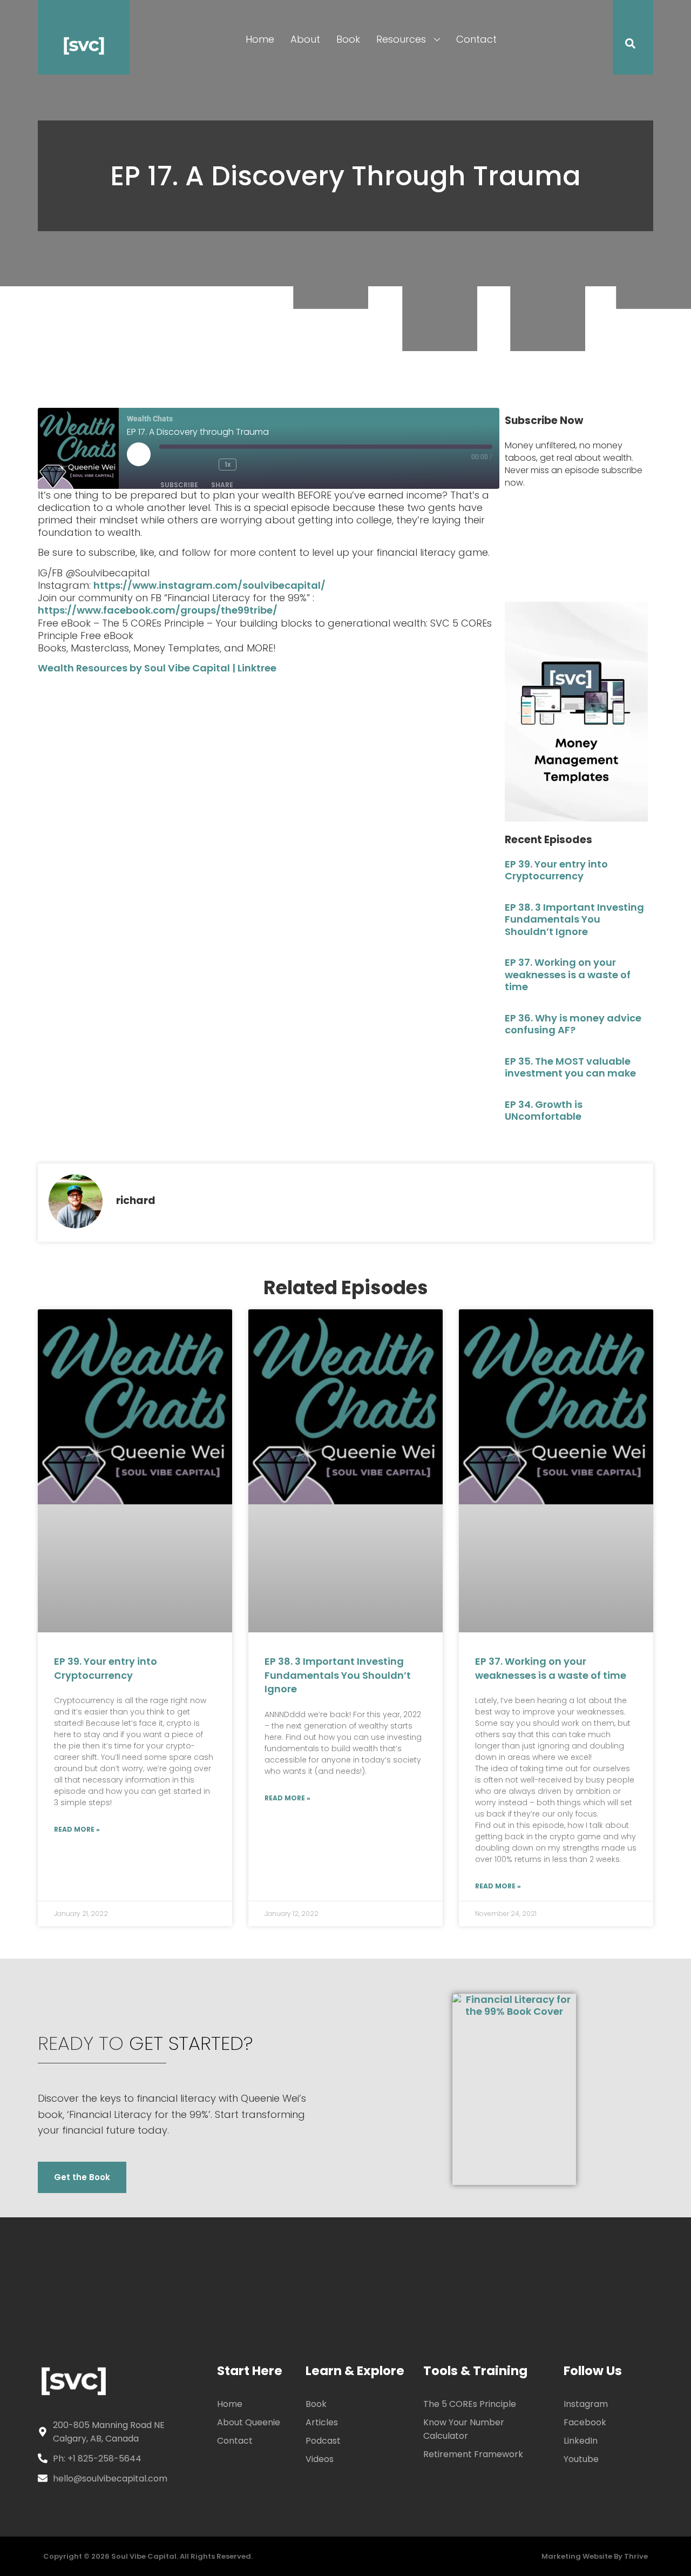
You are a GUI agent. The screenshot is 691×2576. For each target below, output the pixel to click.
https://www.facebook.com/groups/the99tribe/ (158, 610)
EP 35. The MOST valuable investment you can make (570, 1067)
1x (228, 464)
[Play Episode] (139, 454)
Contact (476, 39)
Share (222, 485)
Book (348, 39)
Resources (401, 39)
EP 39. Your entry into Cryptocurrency (556, 870)
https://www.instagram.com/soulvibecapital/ (209, 585)
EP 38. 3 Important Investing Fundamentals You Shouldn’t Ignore (574, 919)
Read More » (77, 1829)
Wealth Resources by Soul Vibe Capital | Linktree (157, 668)
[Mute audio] (175, 465)
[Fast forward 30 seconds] (258, 465)
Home (260, 39)
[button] (624, 45)
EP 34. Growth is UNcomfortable (544, 1111)
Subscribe (179, 485)
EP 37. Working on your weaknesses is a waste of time (568, 974)
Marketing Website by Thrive (595, 2556)
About (305, 39)
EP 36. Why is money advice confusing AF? (573, 1024)
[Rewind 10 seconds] (205, 465)
